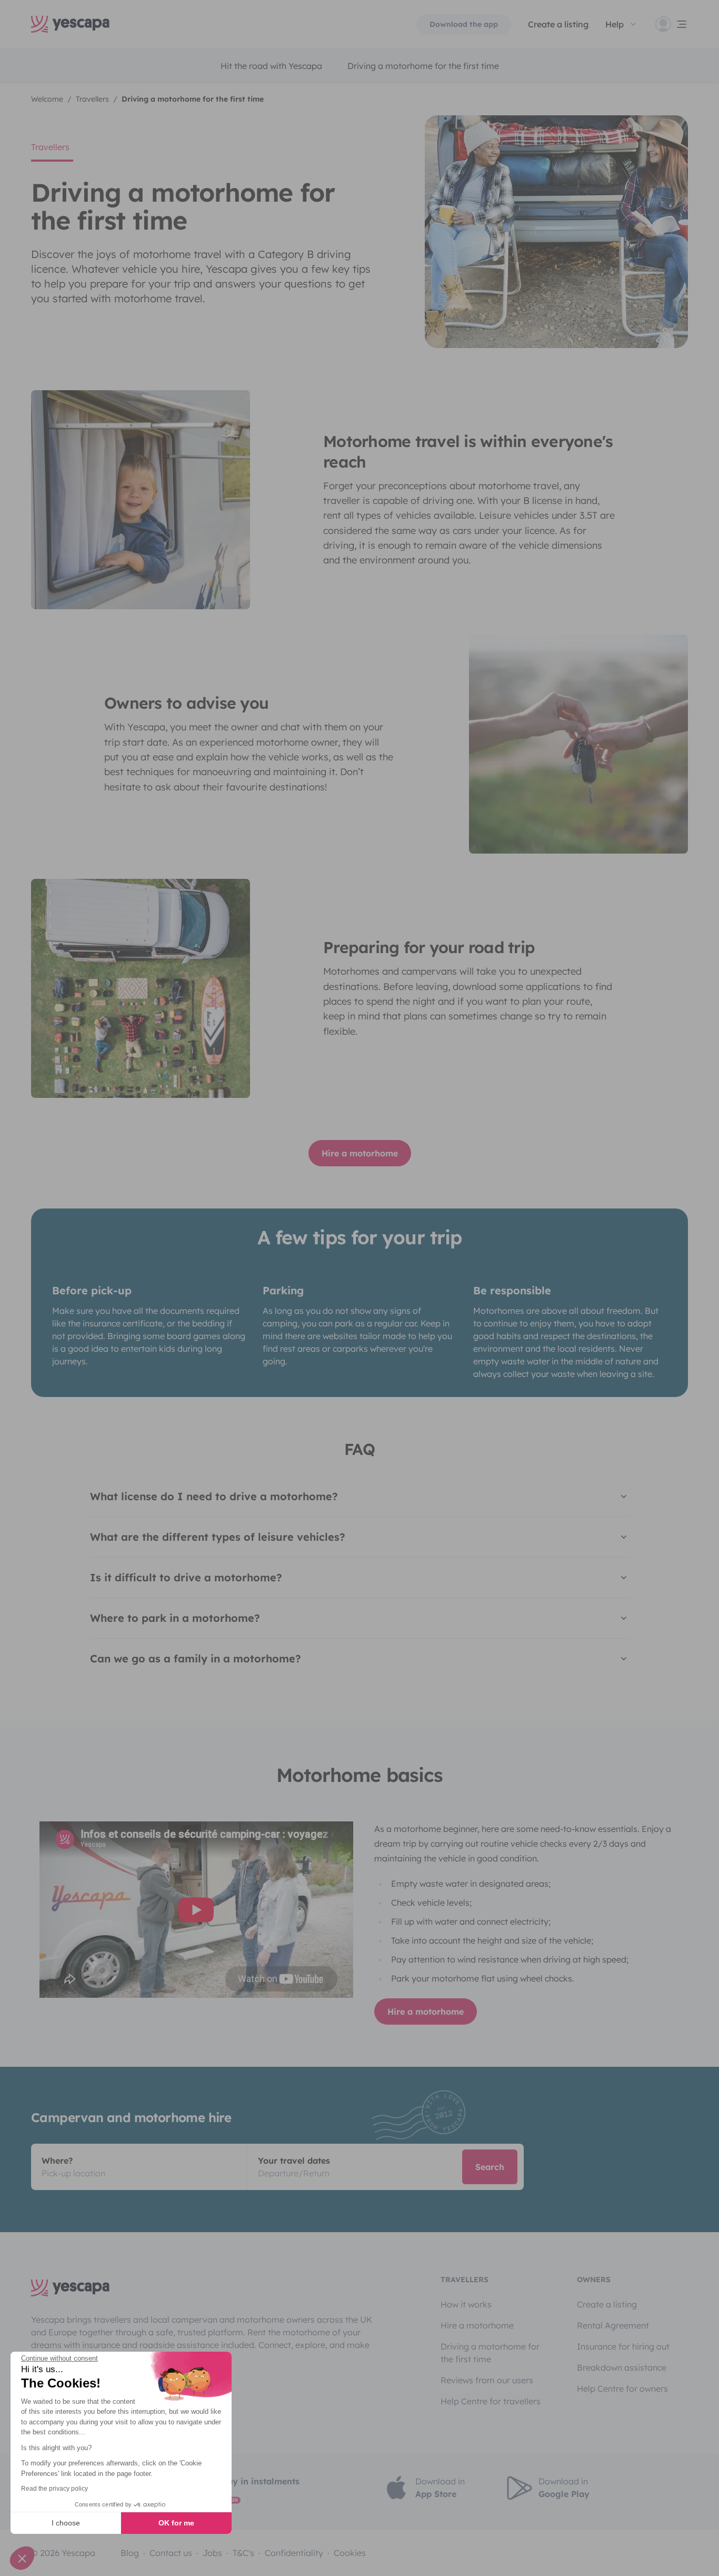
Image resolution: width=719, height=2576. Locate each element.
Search (490, 2167)
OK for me (176, 2523)
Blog (130, 2553)
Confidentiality (294, 2553)
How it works (466, 2304)
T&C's (243, 2553)
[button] (22, 2558)
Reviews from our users (487, 2380)
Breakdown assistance (622, 2367)
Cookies (350, 2553)
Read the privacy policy (54, 2489)
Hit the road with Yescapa (271, 66)
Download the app (464, 24)
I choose (66, 2523)
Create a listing (607, 2304)
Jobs (212, 2553)
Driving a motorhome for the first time (423, 66)
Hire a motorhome (360, 1153)
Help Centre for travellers (491, 2401)
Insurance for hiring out (623, 2346)
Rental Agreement (613, 2325)
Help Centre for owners (622, 2389)
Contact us (171, 2553)
